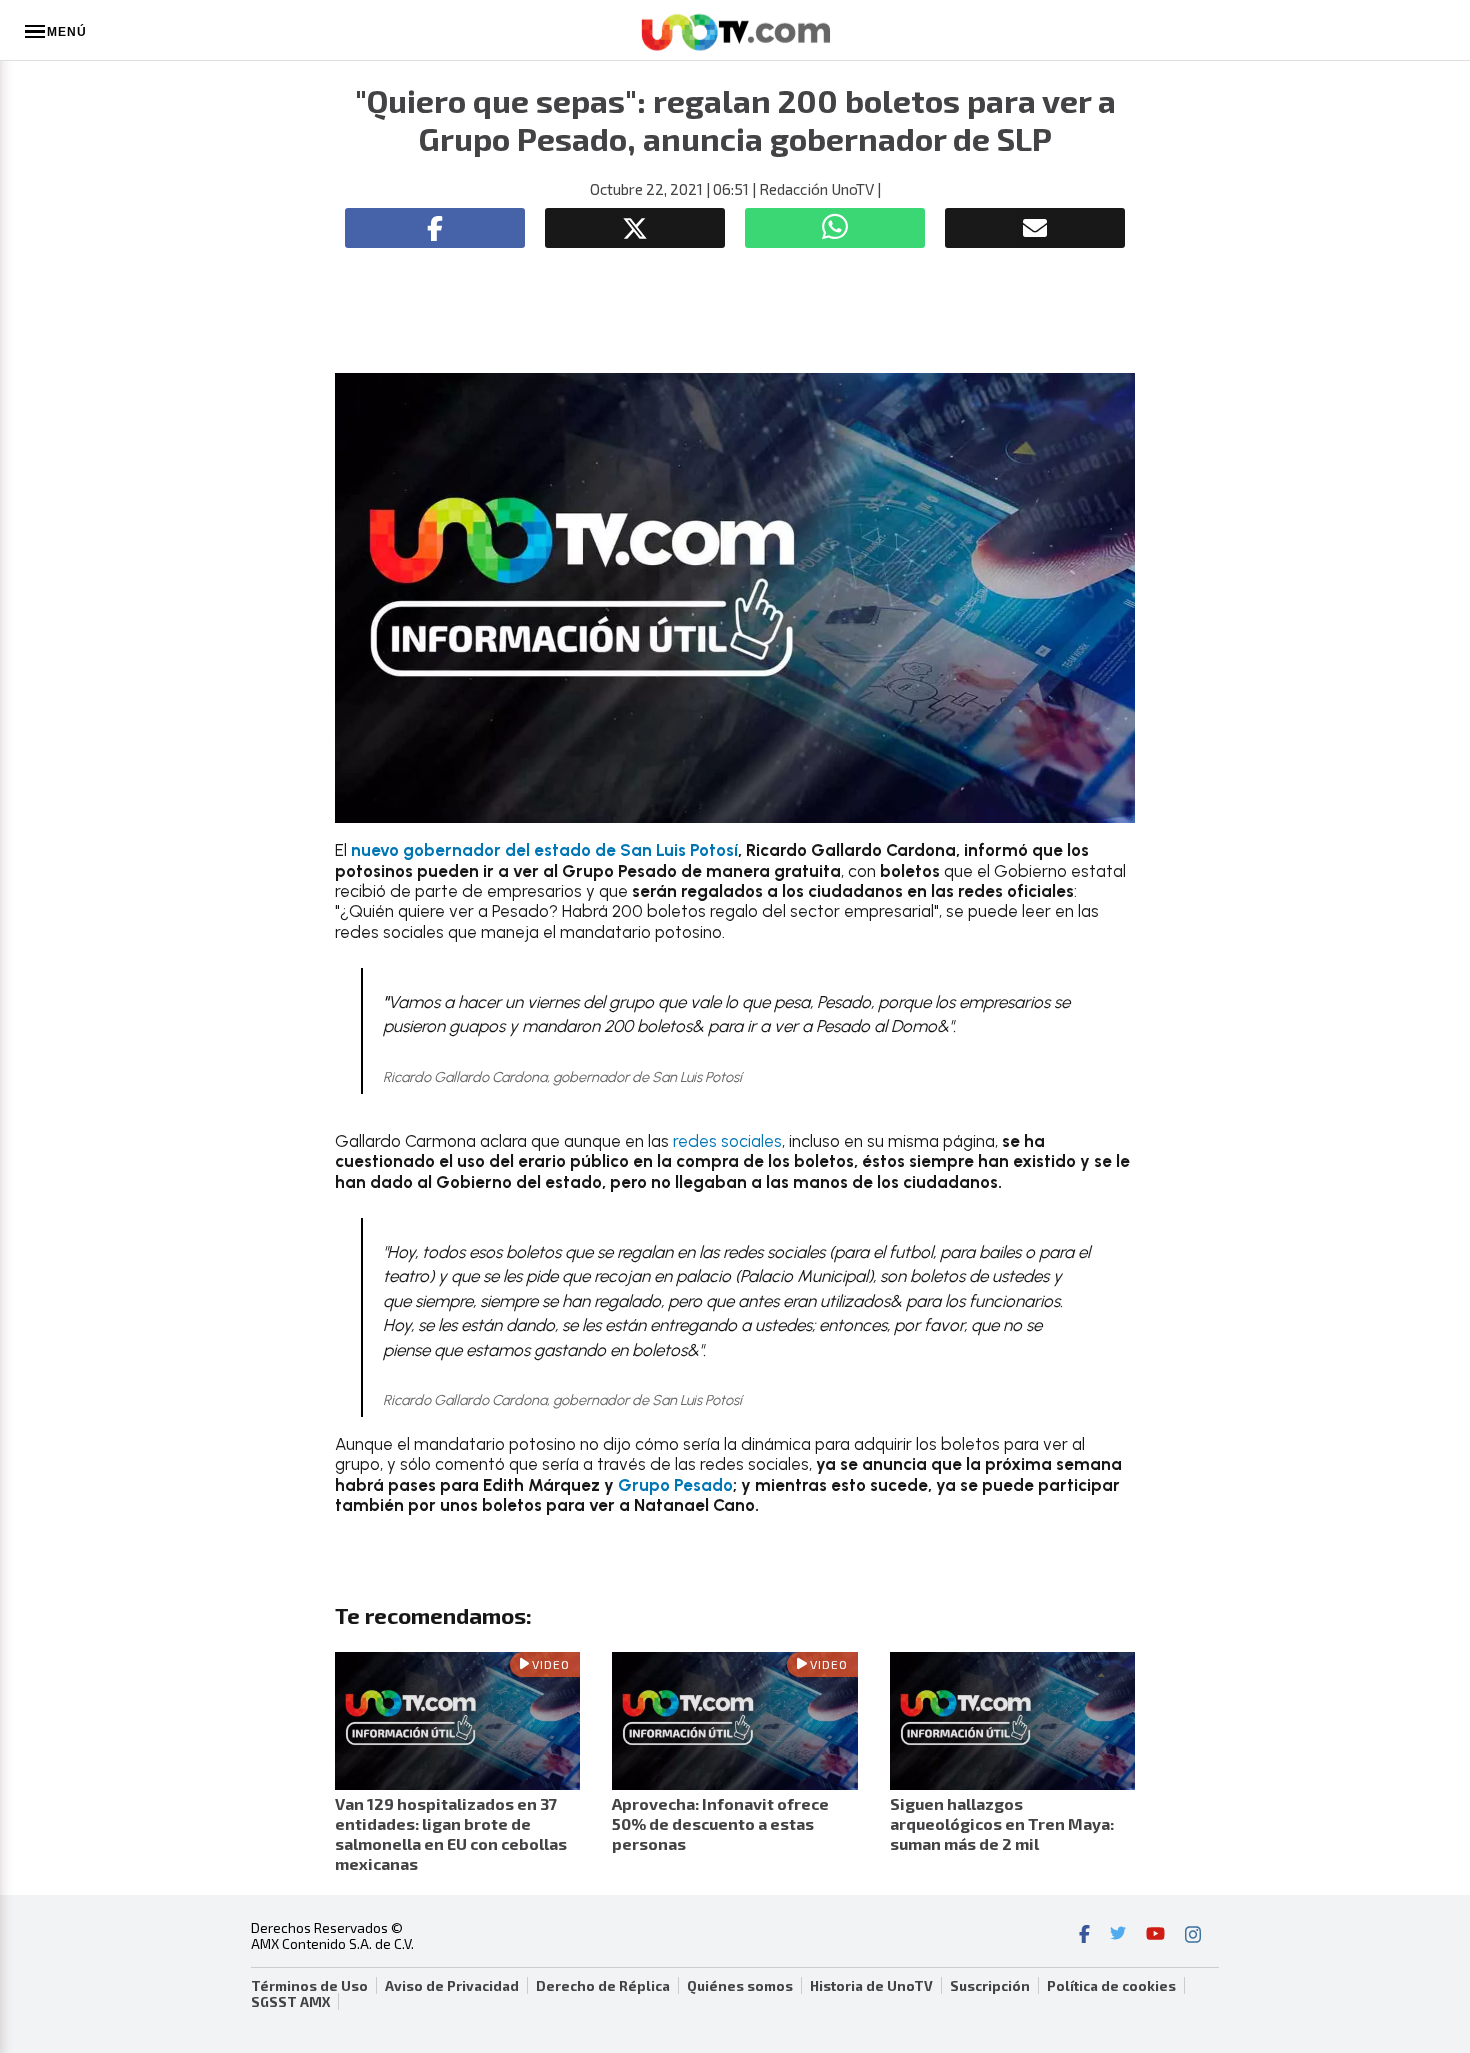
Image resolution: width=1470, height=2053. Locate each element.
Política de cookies (1111, 1986)
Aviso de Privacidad (452, 1986)
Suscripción (990, 1986)
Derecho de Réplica (603, 1986)
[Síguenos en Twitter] (1118, 1936)
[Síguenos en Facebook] (1084, 1936)
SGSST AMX (290, 2002)
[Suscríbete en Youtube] (1155, 1936)
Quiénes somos (740, 1986)
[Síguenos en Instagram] (1193, 1936)
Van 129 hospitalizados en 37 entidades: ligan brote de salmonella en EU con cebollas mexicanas (451, 1833)
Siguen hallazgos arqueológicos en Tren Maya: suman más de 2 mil (1002, 1823)
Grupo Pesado (675, 1485)
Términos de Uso (309, 1986)
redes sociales (727, 1141)
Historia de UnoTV (871, 1986)
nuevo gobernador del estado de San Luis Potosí (544, 850)
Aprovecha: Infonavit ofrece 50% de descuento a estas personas (720, 1823)
